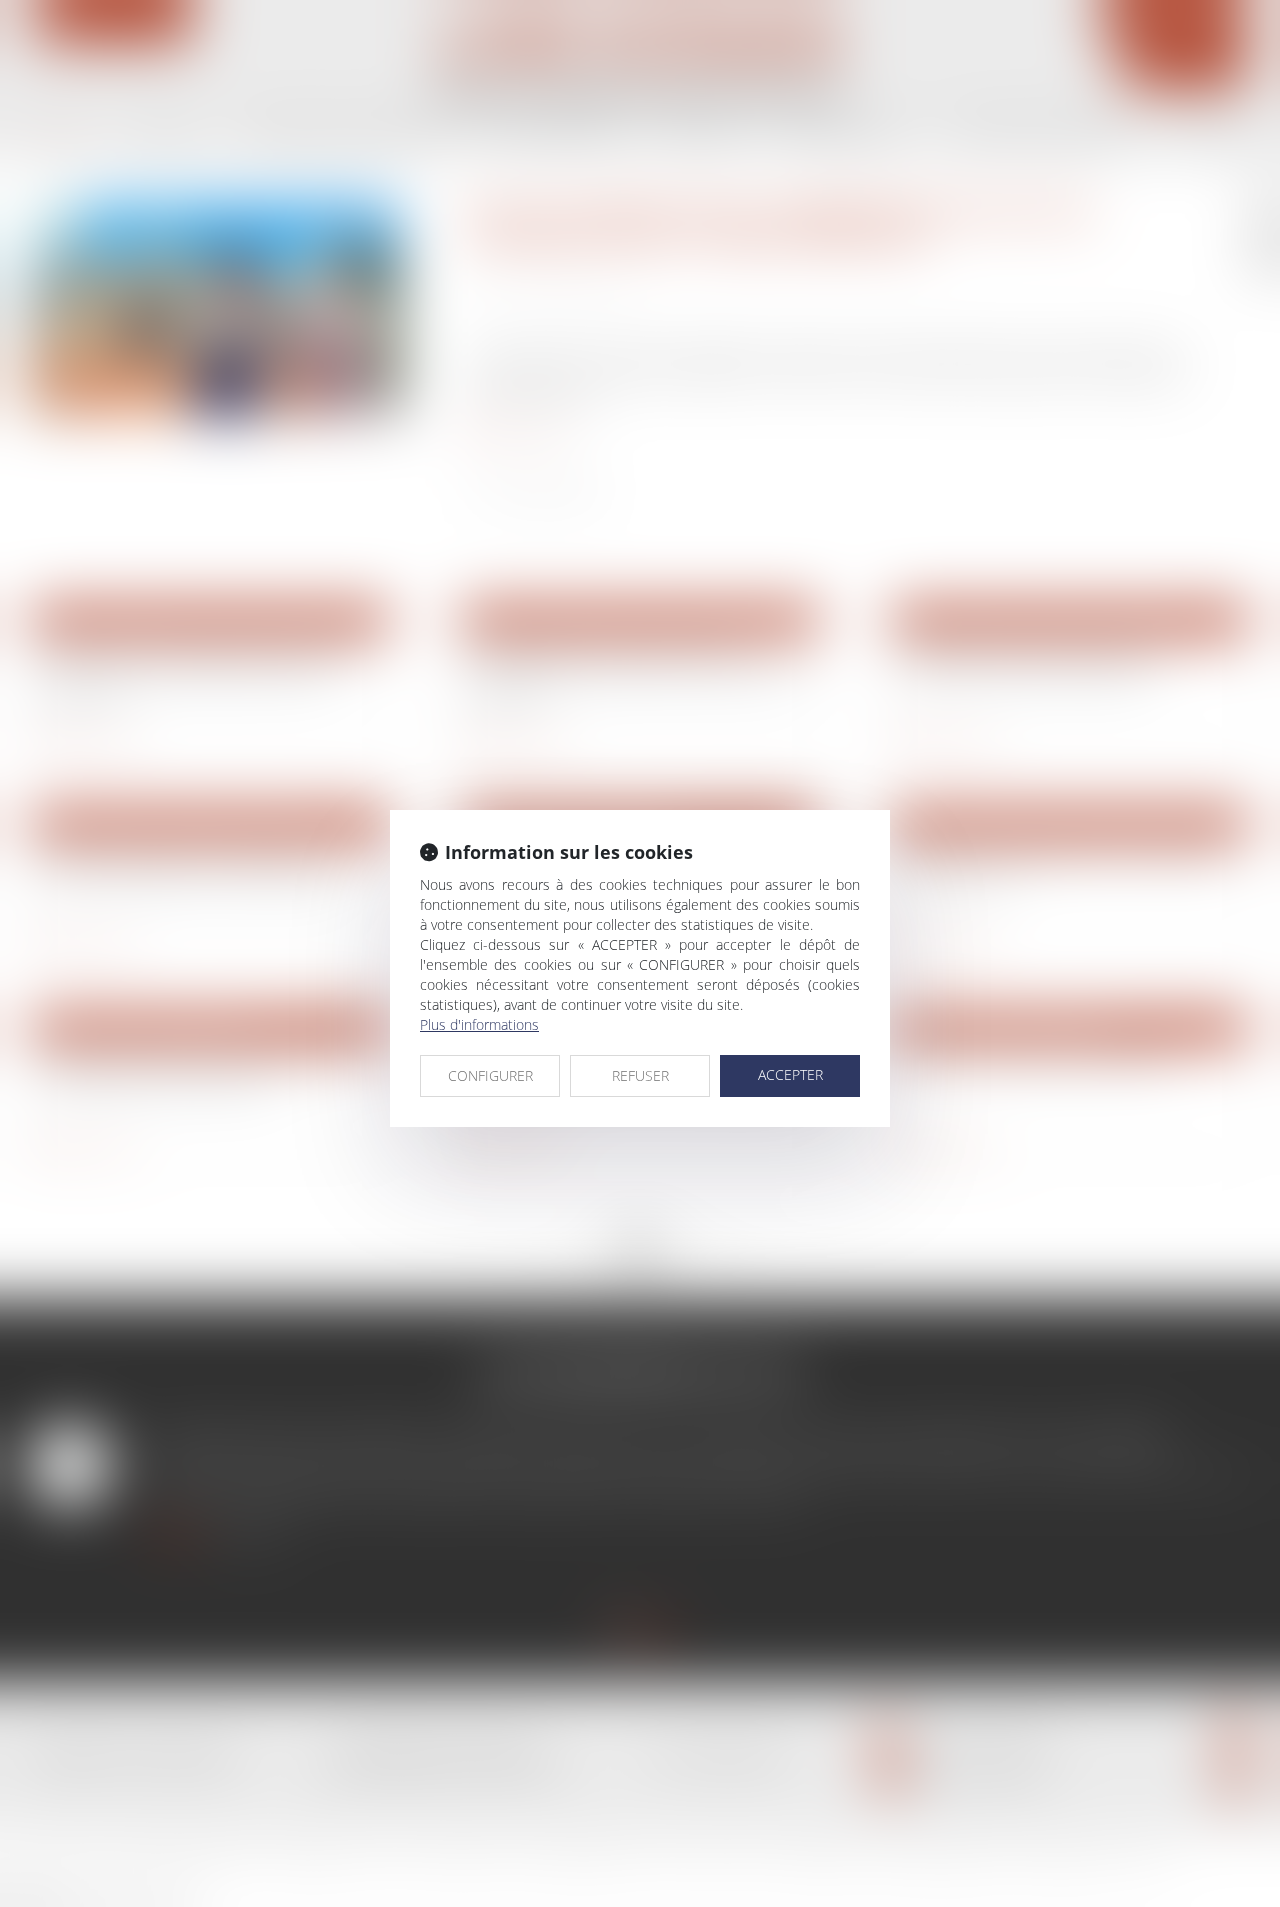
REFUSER (640, 1075)
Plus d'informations (479, 1024)
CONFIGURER (490, 1075)
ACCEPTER (790, 1074)
